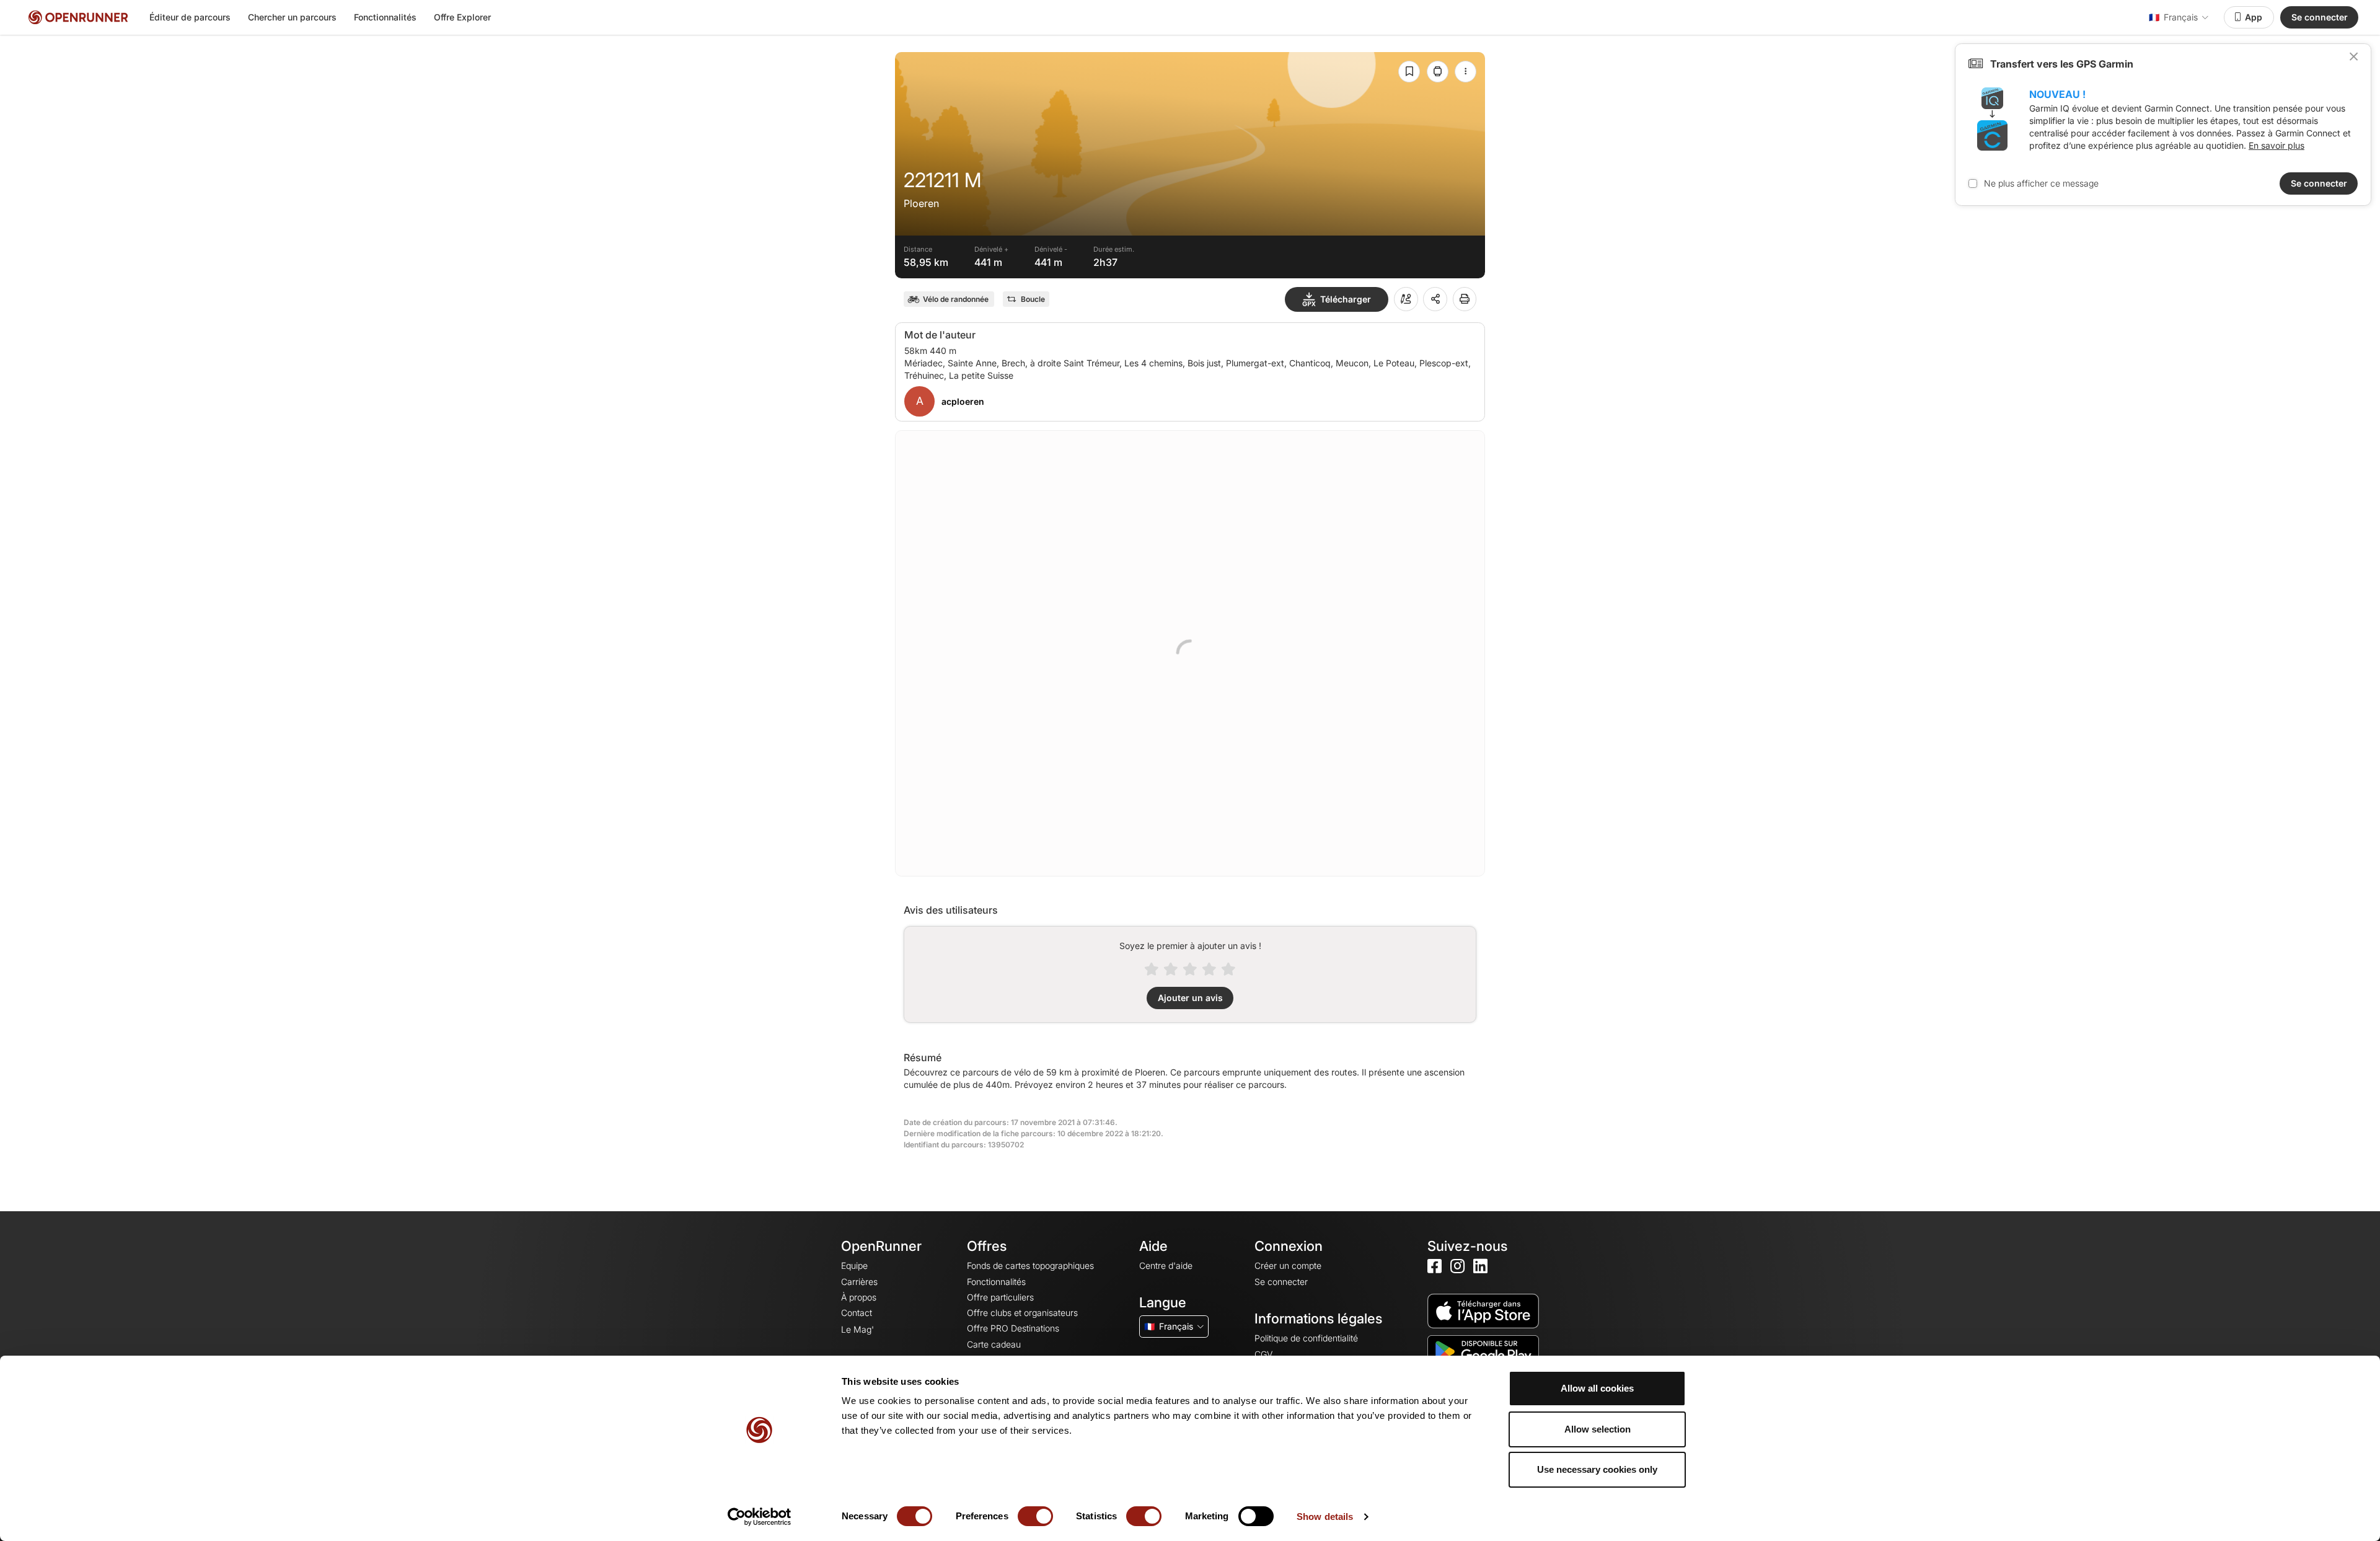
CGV (1263, 1354)
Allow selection (1598, 1429)
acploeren (963, 401)
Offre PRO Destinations (1013, 1328)
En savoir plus (2276, 145)
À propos (859, 1297)
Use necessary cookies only (1597, 1469)
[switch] (1035, 1516)
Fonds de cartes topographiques (1030, 1265)
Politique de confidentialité (1306, 1338)
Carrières (859, 1282)
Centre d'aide (1166, 1265)
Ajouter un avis (1190, 998)
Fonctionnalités (385, 17)
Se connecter (2320, 17)
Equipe (854, 1265)
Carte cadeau (994, 1344)
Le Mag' (857, 1329)
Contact (857, 1313)
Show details (1325, 1517)
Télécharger (1346, 299)
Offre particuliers (1000, 1297)
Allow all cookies (1597, 1388)
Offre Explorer (462, 17)
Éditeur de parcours (190, 17)
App (2254, 17)
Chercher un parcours (292, 17)
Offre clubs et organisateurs (1022, 1313)
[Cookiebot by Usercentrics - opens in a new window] (760, 1517)
